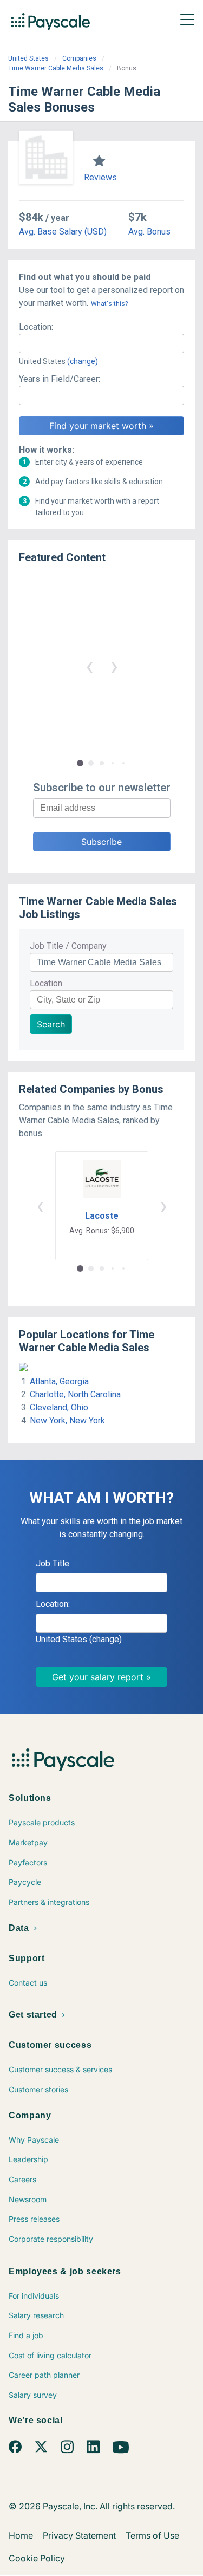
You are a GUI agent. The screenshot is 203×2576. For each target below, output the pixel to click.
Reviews (100, 177)
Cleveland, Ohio (59, 1407)
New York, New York (67, 1420)
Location (46, 983)
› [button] (114, 666)
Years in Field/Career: (60, 379)
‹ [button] (89, 666)
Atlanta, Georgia (59, 1381)
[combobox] (101, 343)
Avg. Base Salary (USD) (63, 232)
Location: (36, 327)
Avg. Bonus (149, 232)
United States (28, 58)
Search (51, 1024)
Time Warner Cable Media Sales (56, 68)
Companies (79, 58)
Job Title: (53, 1563)
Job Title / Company (68, 946)
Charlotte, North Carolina (75, 1394)
